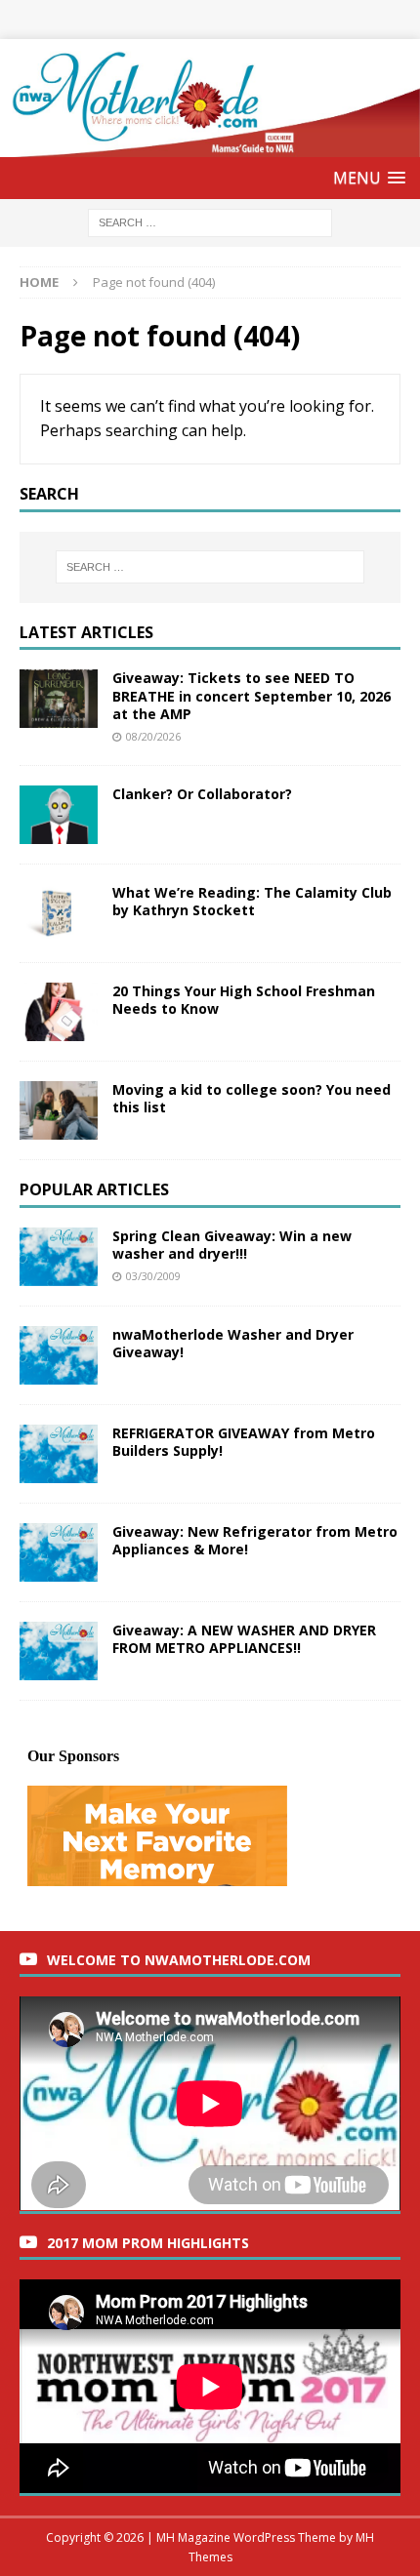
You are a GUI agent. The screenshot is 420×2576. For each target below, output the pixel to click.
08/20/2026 (153, 736)
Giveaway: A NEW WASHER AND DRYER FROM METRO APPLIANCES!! (244, 1639)
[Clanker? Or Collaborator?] (59, 815)
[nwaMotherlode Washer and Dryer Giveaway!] (59, 1355)
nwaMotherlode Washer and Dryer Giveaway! (233, 1343)
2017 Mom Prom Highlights (148, 2243)
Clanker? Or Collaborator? (202, 794)
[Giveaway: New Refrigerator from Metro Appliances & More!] (59, 1552)
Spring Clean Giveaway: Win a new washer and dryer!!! (232, 1245)
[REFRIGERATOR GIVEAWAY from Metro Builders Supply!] (59, 1454)
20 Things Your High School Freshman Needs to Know (244, 1000)
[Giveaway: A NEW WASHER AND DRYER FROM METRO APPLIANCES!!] (59, 1651)
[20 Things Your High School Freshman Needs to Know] (59, 1012)
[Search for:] (210, 222)
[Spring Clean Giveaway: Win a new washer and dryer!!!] (59, 1257)
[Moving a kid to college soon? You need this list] (59, 1110)
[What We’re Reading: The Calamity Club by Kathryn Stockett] (59, 913)
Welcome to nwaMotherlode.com (179, 1960)
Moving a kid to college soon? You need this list (252, 1098)
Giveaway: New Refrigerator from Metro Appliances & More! (255, 1540)
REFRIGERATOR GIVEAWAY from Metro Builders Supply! (244, 1442)
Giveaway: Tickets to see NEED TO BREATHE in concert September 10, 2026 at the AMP (252, 695)
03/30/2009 (153, 1276)
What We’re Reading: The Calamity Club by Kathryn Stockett (252, 901)
